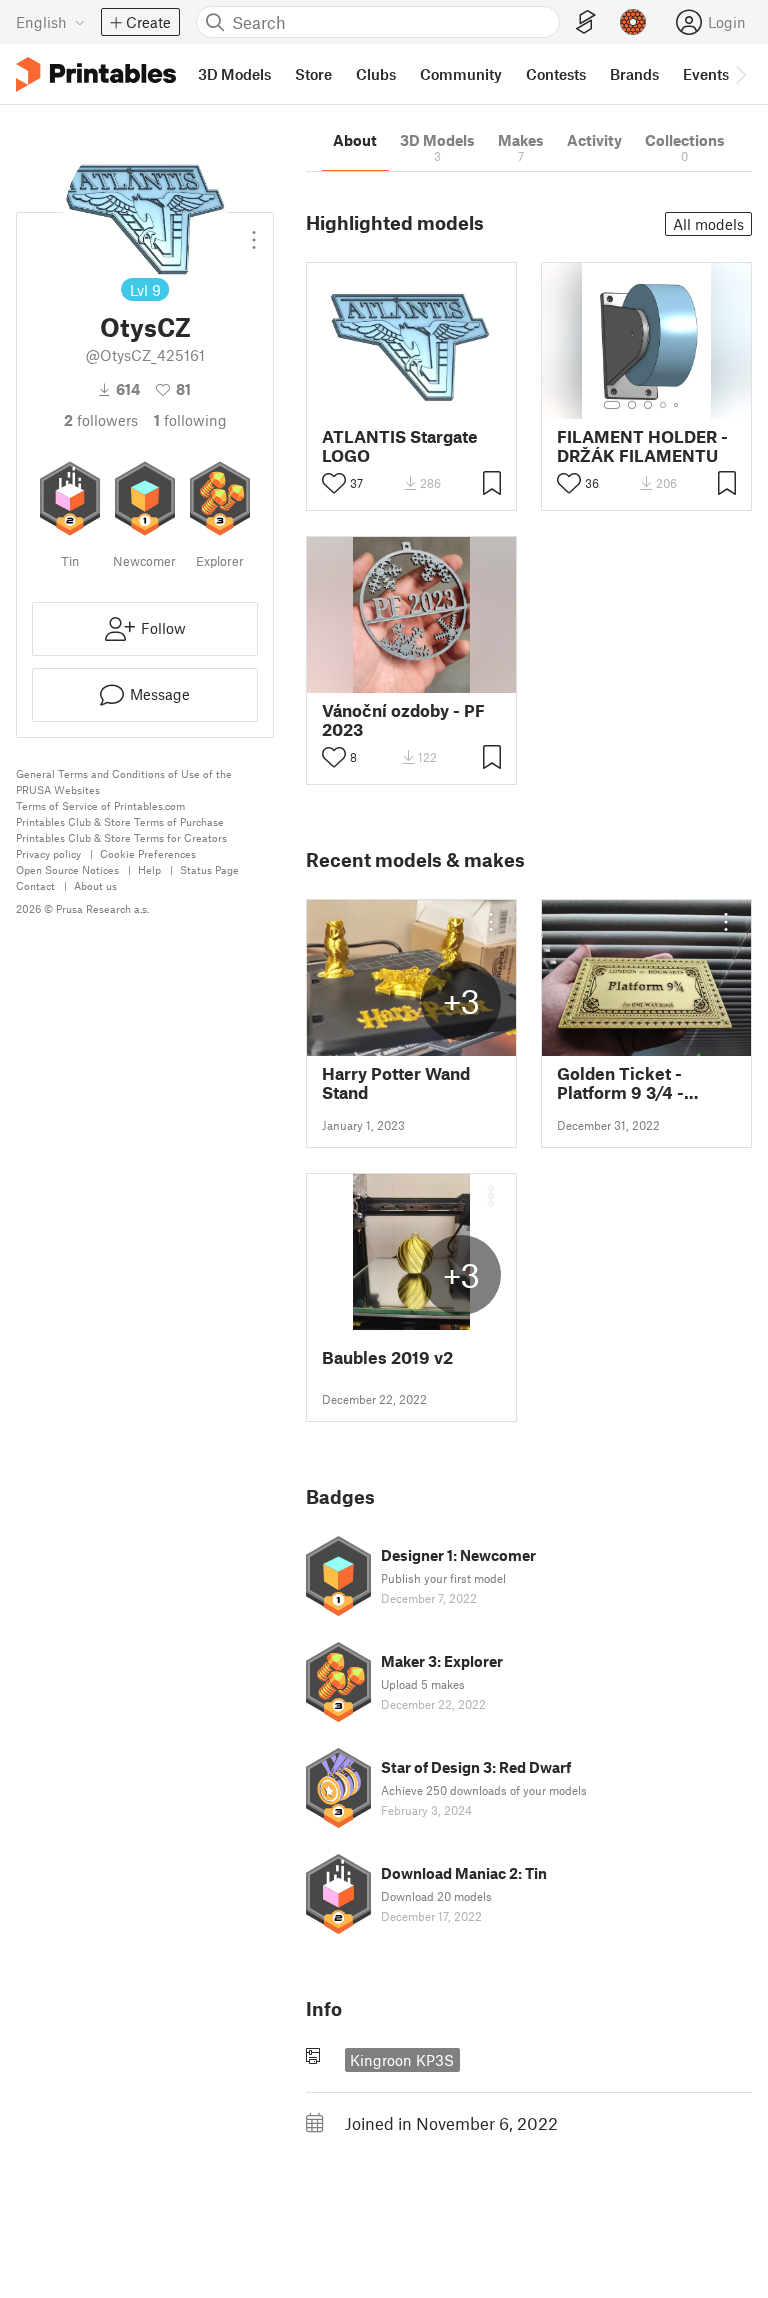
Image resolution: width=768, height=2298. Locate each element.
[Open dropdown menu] (254, 232)
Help (149, 869)
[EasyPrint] (586, 22)
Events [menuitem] (706, 74)
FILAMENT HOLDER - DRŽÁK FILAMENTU (642, 446)
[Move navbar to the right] (740, 74)
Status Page (209, 869)
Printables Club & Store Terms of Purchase (120, 821)
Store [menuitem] (313, 74)
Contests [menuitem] (556, 74)
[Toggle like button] (334, 483)
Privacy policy (48, 853)
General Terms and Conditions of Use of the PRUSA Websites (124, 781)
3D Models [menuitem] (234, 74)
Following (190, 420)
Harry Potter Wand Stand (396, 1083)
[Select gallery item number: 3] (648, 405)
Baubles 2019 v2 (387, 1357)
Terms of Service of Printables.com (100, 805)
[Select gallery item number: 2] (632, 405)
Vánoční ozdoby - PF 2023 (403, 720)
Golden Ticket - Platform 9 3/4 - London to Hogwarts (638, 1083)
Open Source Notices (67, 869)
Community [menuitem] (461, 74)
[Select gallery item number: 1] (612, 405)
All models (708, 224)
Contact (35, 885)
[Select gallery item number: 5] (678, 405)
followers (101, 420)
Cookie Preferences (148, 853)
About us (95, 885)
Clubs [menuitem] (376, 74)
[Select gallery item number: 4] (664, 405)
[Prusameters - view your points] (633, 22)
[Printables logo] (96, 74)
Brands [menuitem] (634, 74)
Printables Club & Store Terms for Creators (121, 837)
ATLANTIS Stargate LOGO (400, 446)
